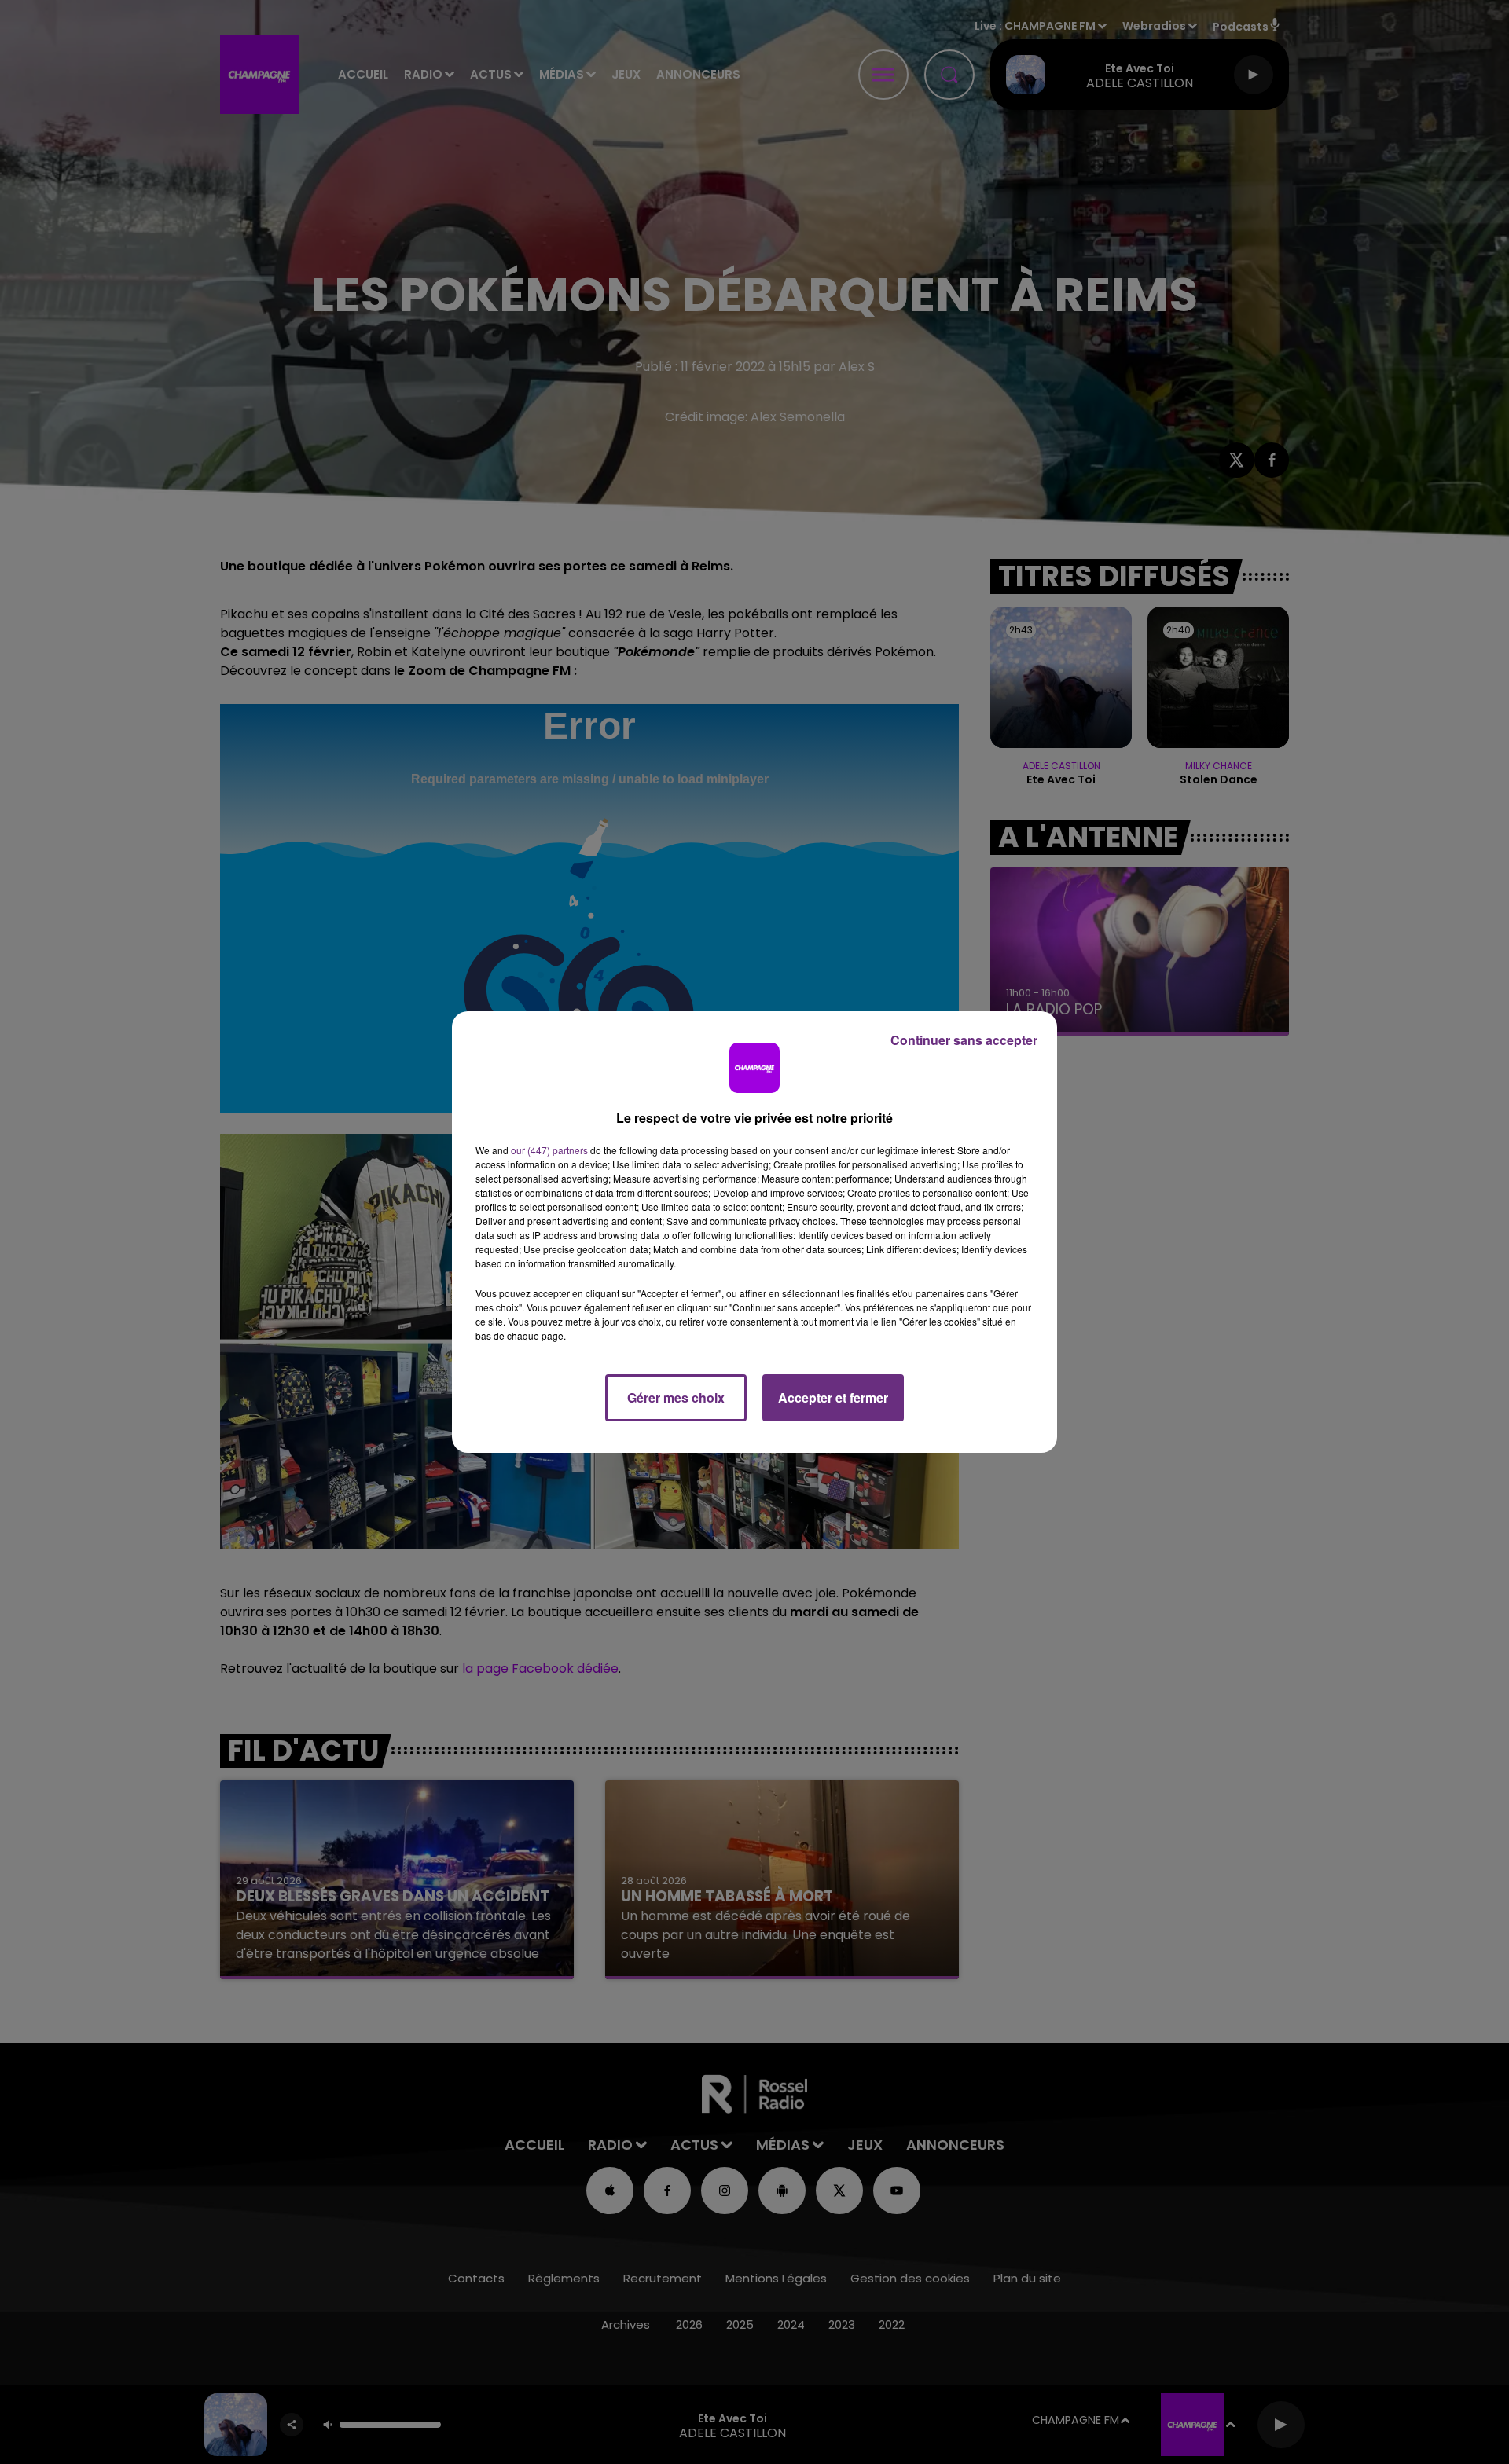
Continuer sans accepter (964, 1040)
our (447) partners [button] (549, 1150)
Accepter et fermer (833, 1397)
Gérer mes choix (676, 1397)
